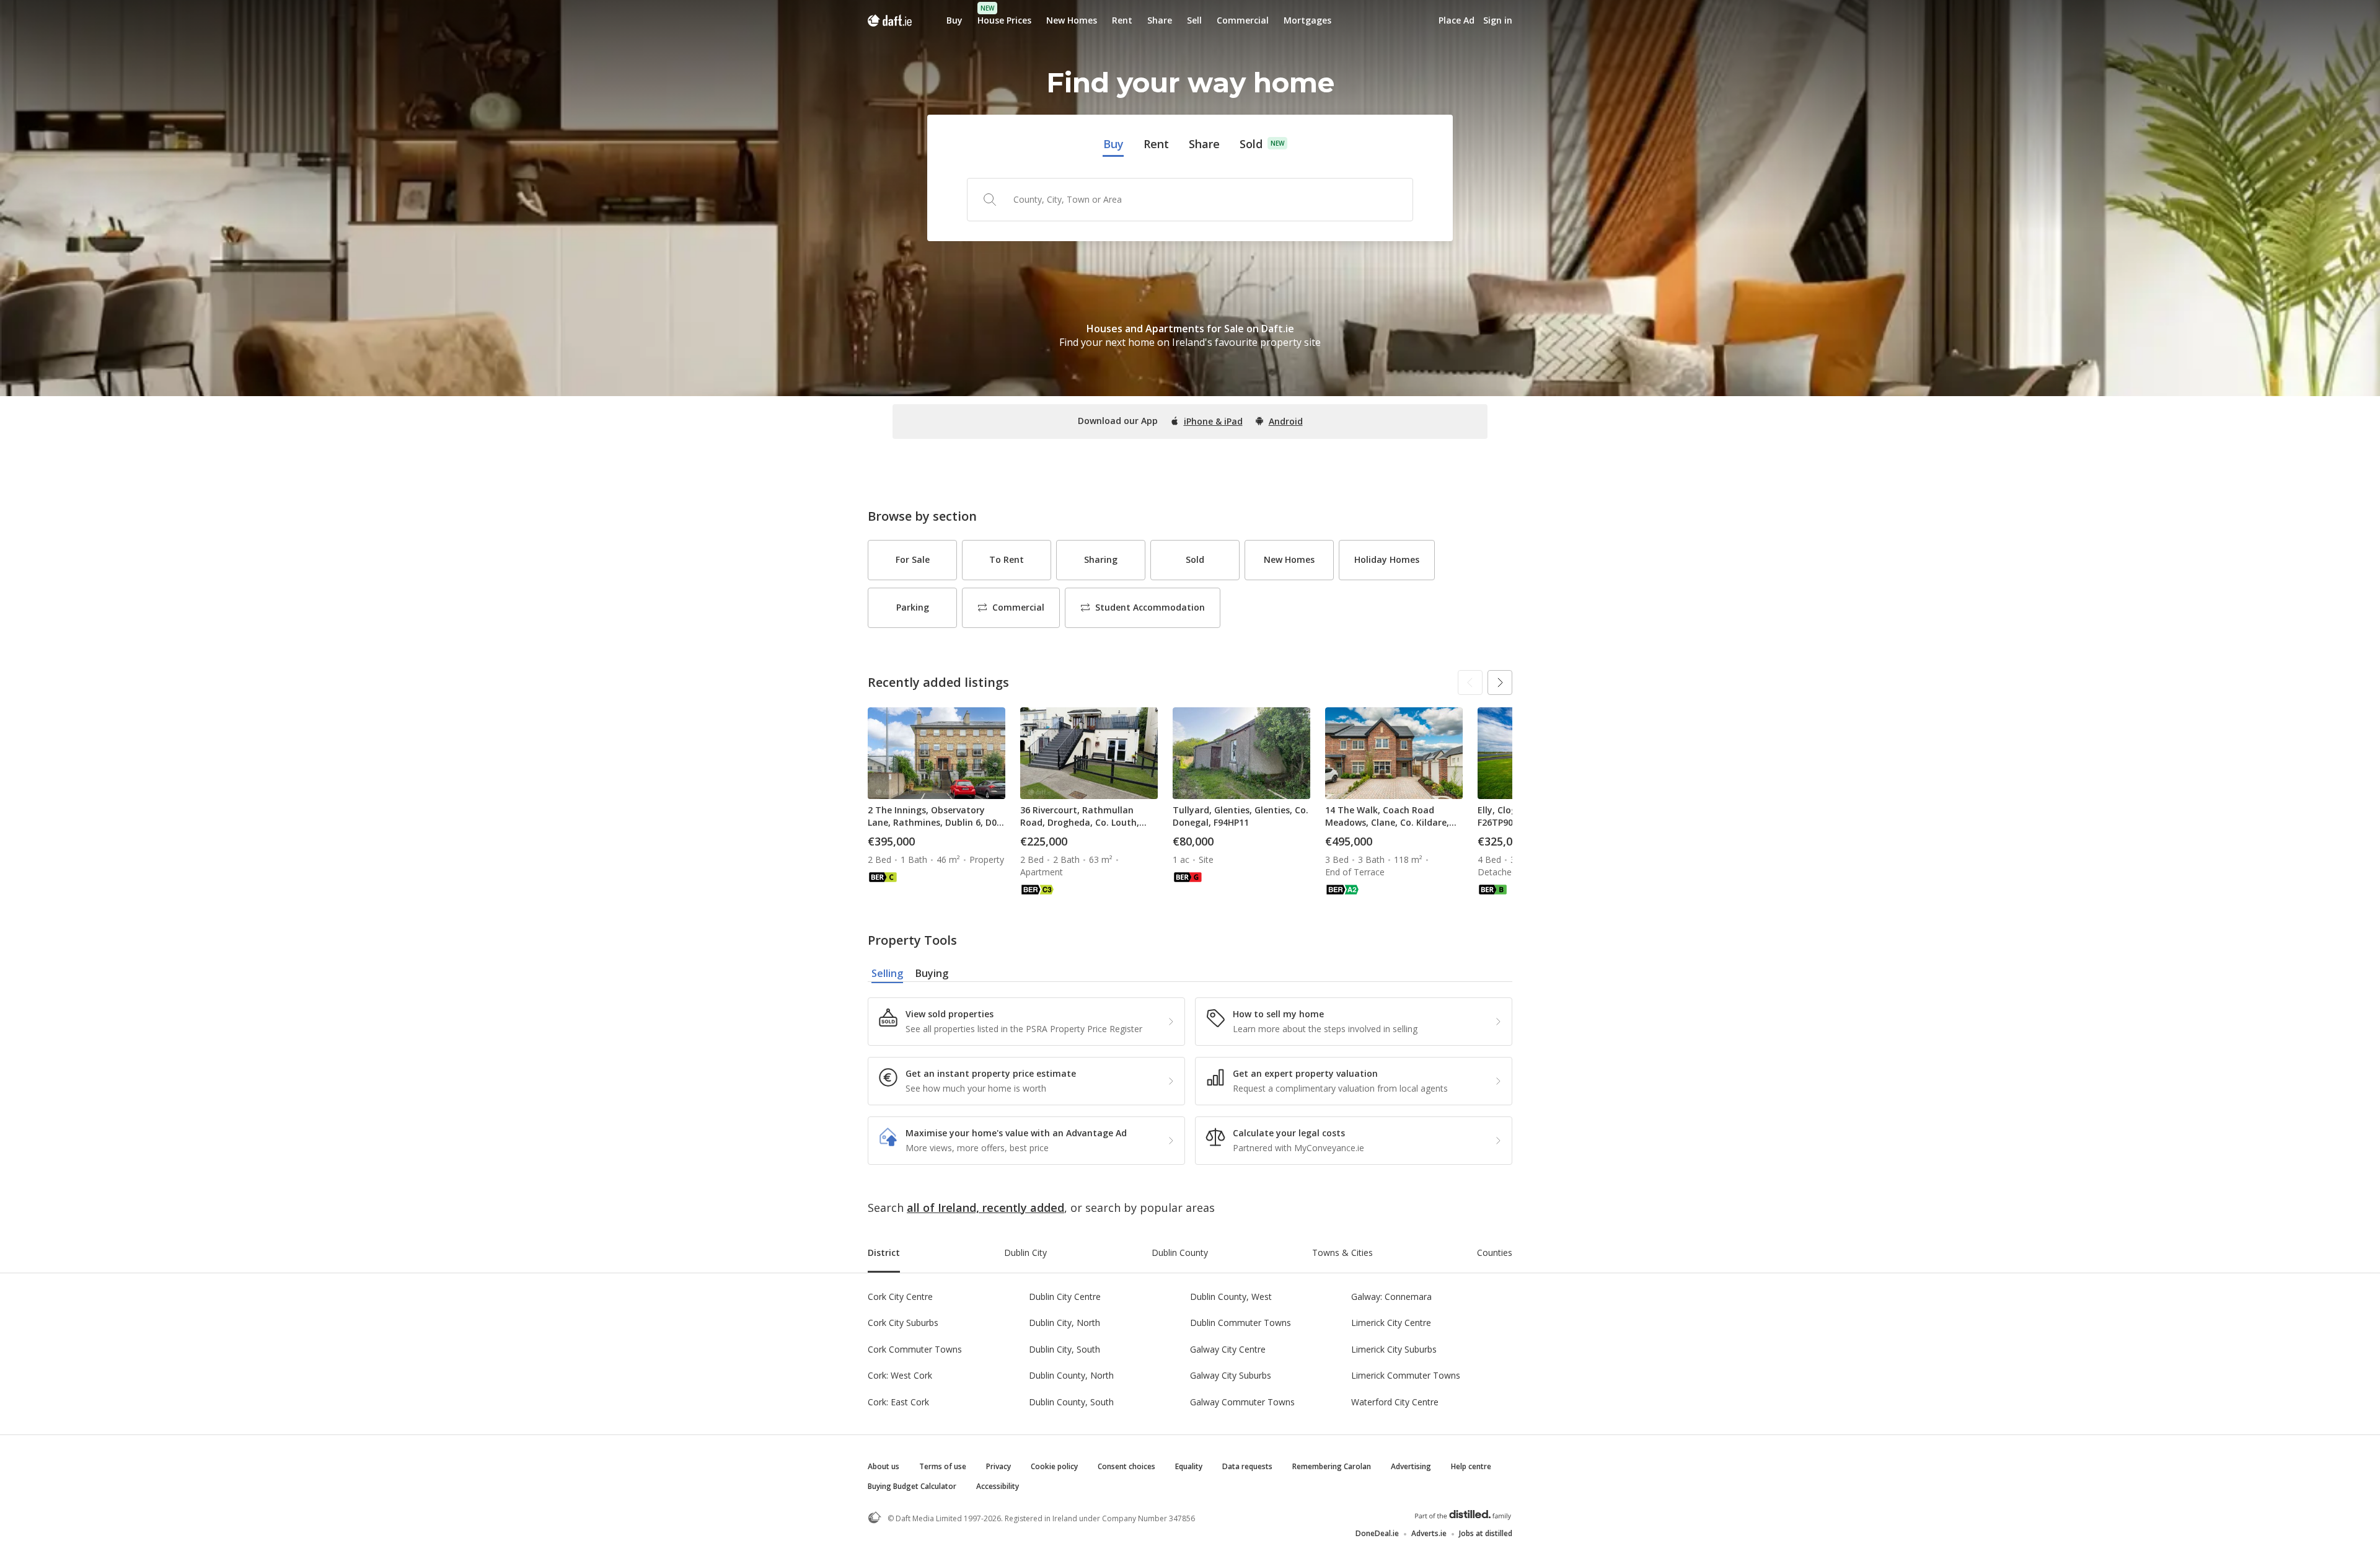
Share (1160, 20)
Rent (1122, 20)
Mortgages (1307, 20)
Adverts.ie (1429, 1533)
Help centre (1471, 1466)
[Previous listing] (1470, 683)
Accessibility (998, 1486)
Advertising (1411, 1466)
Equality (1189, 1466)
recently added (1023, 1208)
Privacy (998, 1466)
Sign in (1498, 20)
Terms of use (943, 1466)
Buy (954, 20)
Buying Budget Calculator (912, 1486)
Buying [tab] (932, 973)
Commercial (1243, 20)
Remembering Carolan (1332, 1466)
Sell (1194, 20)
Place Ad (1457, 20)
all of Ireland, (943, 1208)
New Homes (1072, 20)
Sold (1251, 144)
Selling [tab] (887, 973)
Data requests (1247, 1466)
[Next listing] (1500, 683)
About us (884, 1466)
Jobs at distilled (1486, 1533)
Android (1286, 421)
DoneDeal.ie (1377, 1533)
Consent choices (1126, 1466)
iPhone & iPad (1213, 421)
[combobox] (1190, 200)
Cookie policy (1054, 1466)
